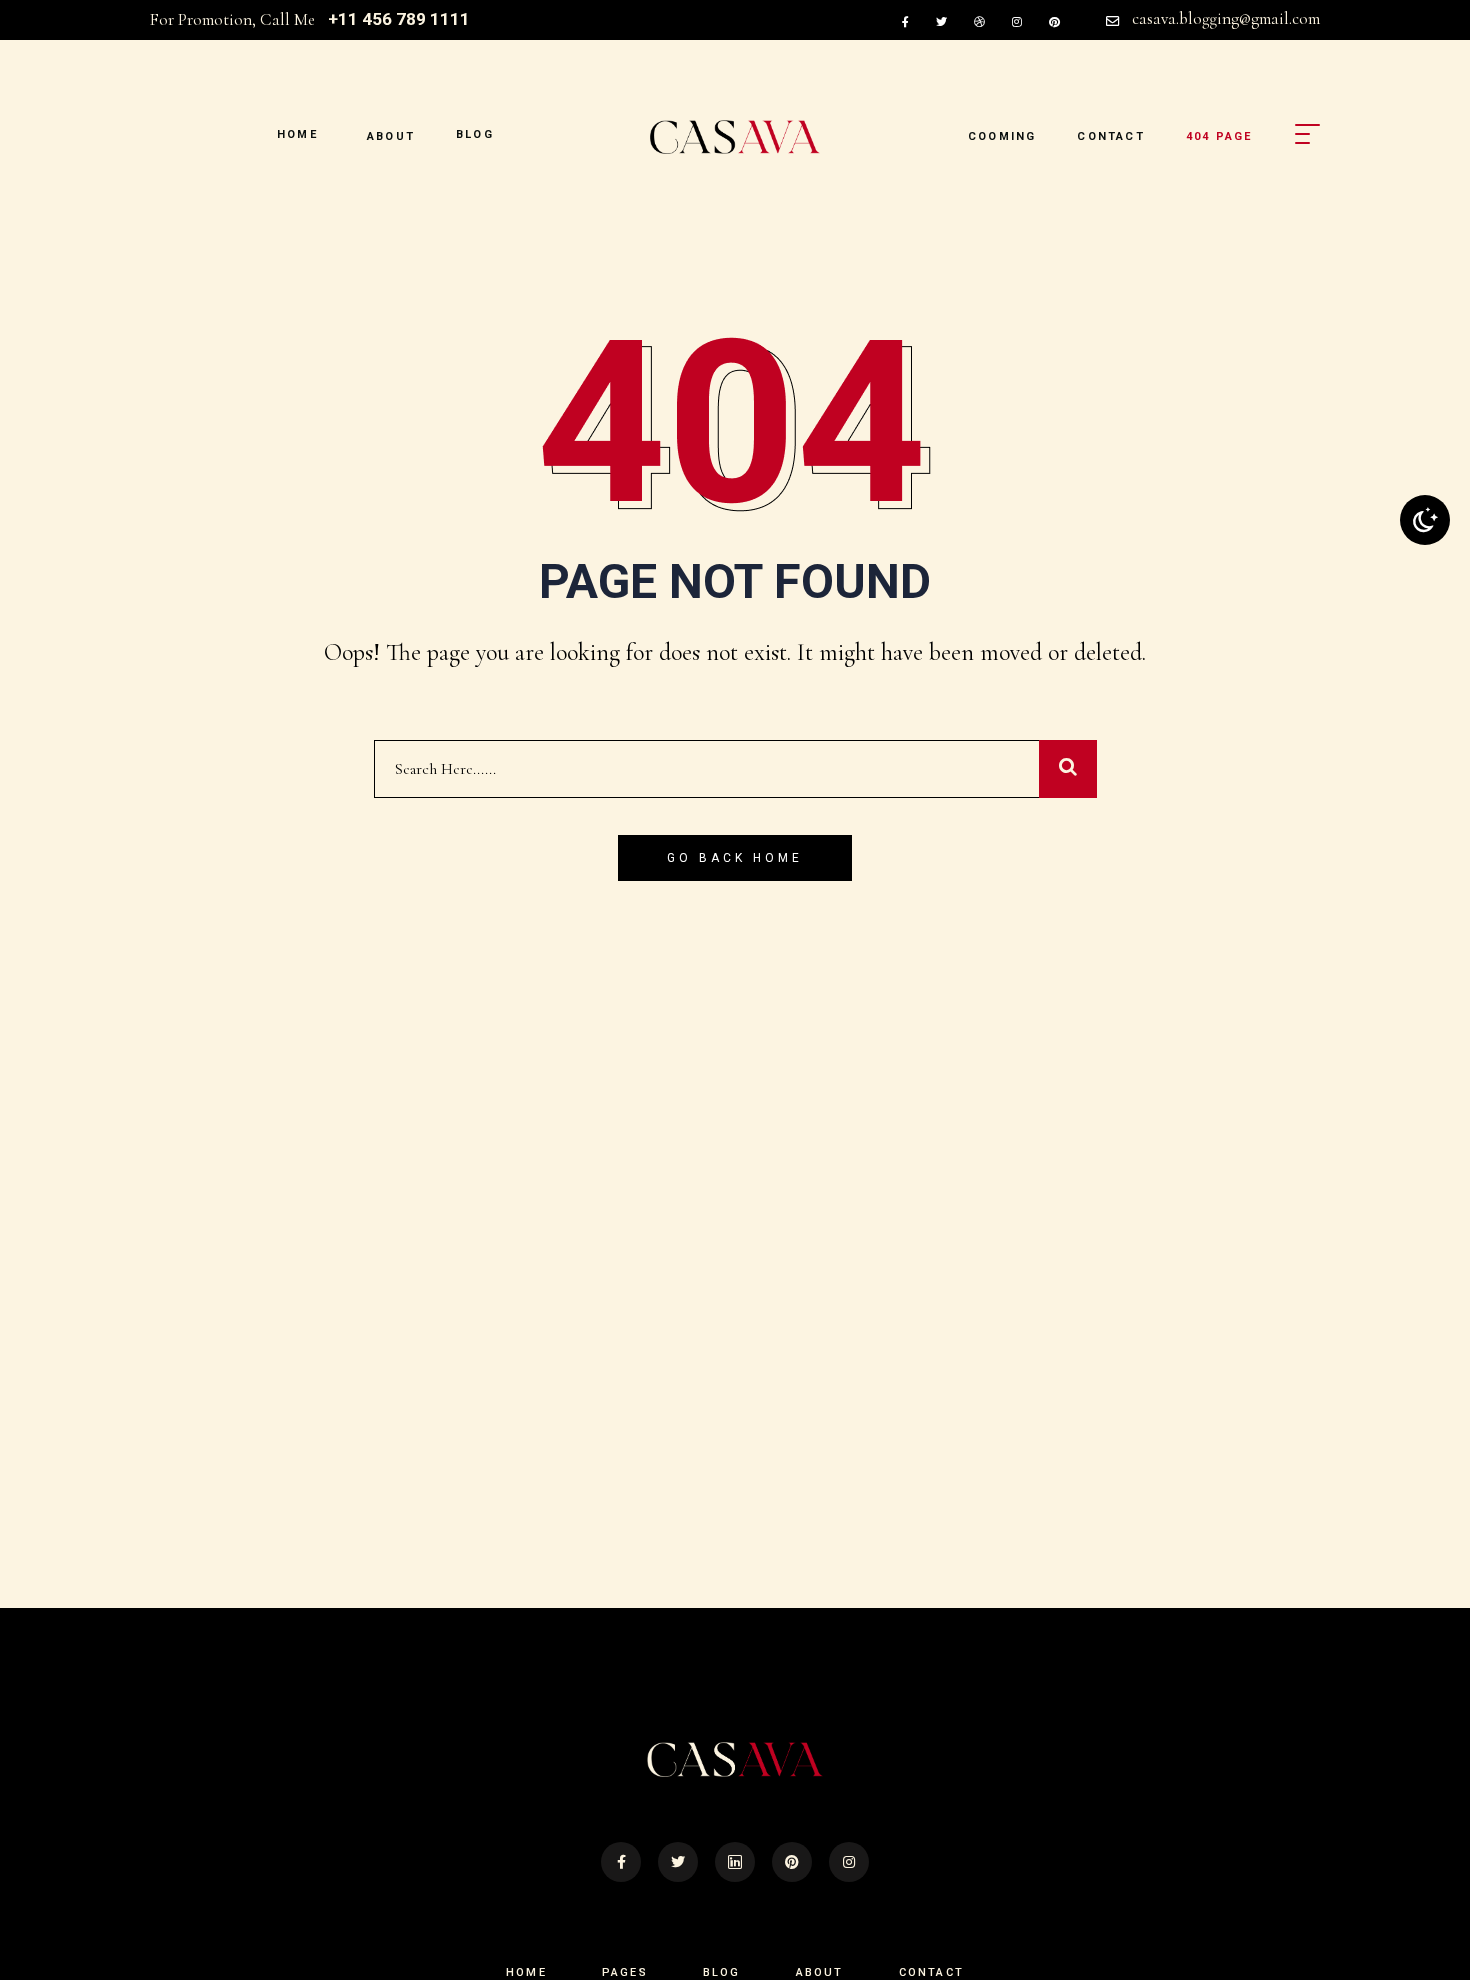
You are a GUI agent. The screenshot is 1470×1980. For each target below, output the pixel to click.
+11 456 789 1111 (399, 19)
